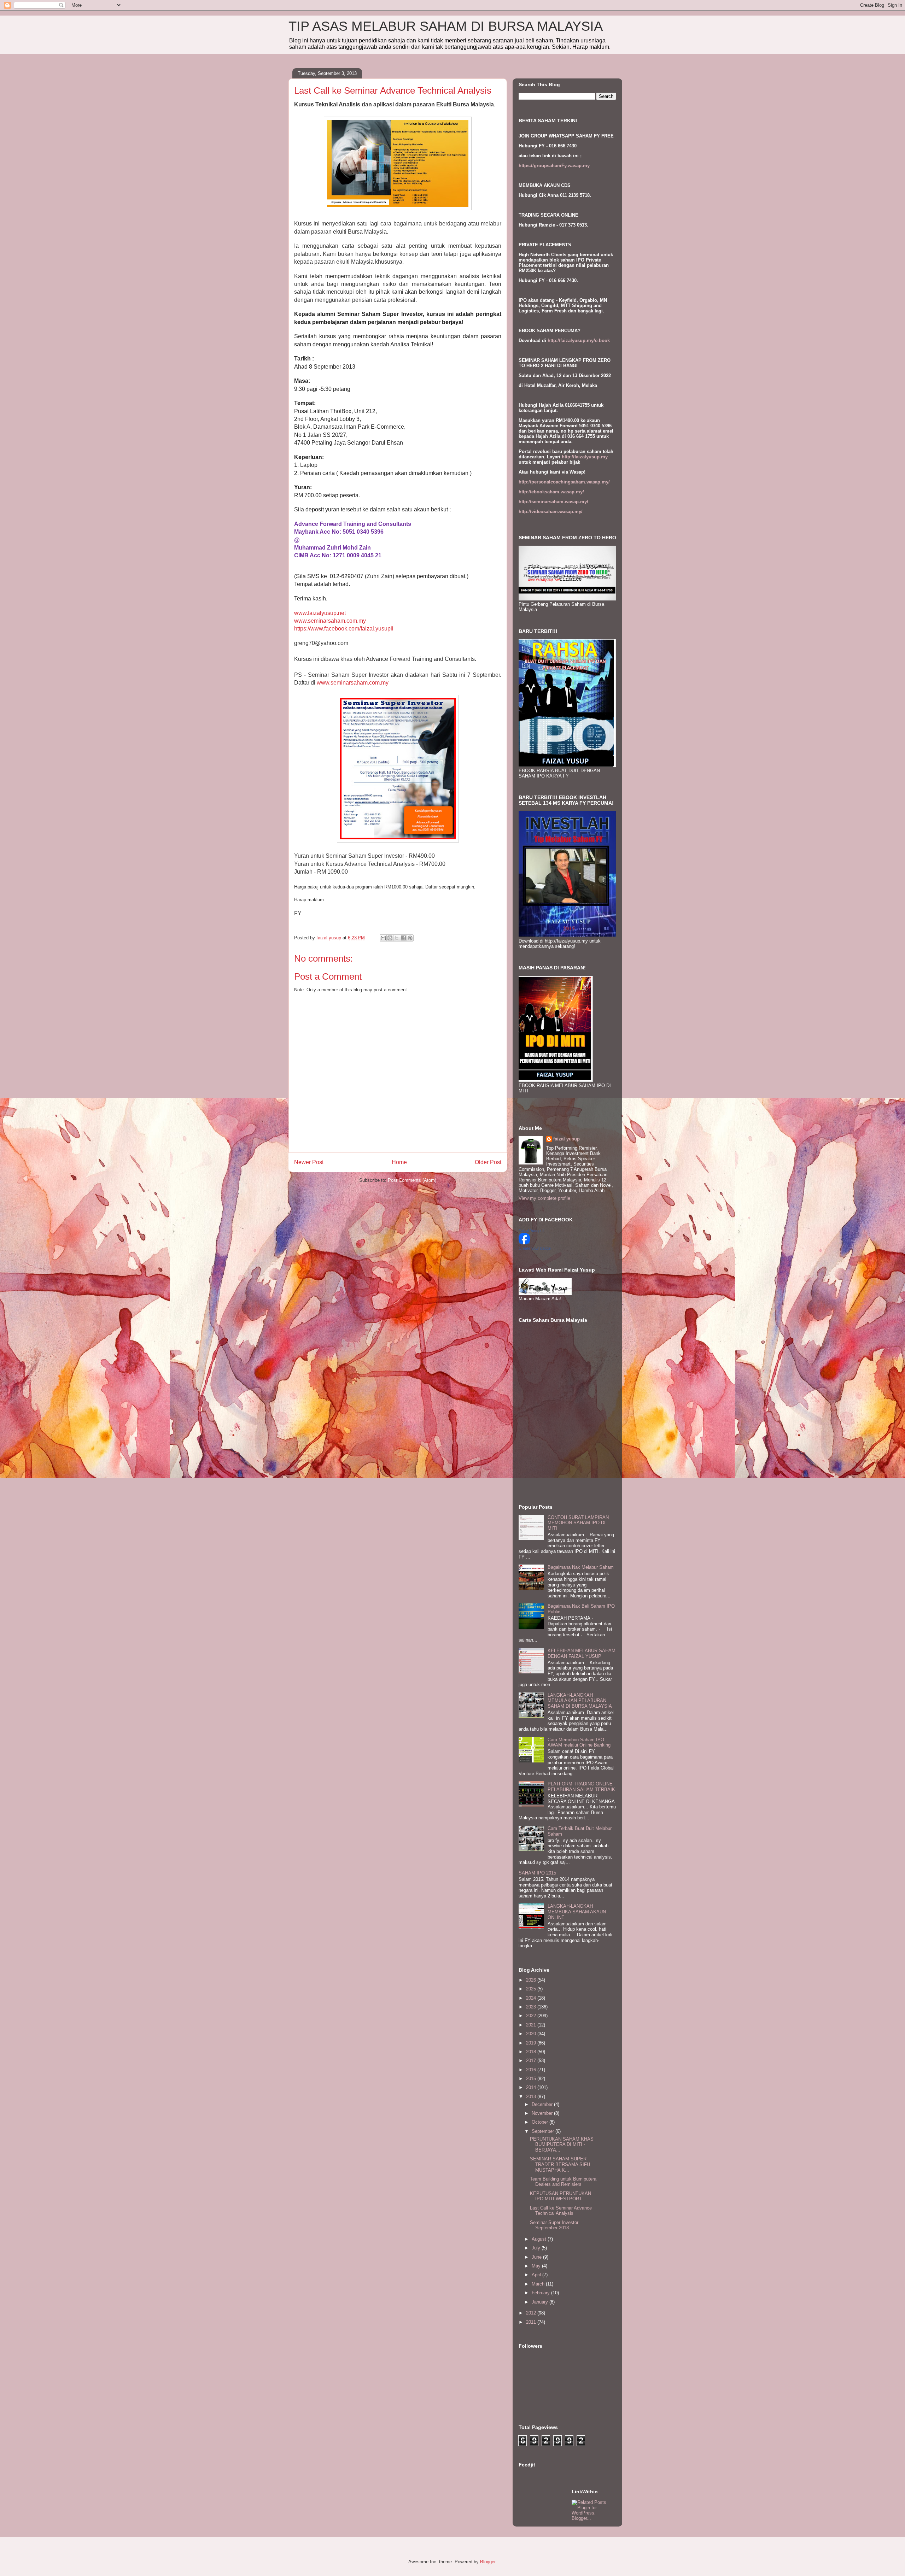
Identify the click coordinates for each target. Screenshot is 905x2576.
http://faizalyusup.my (585, 457)
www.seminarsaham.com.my (330, 621)
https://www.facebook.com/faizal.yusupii (344, 629)
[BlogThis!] (390, 938)
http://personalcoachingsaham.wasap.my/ (564, 482)
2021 (532, 2025)
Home (399, 1162)
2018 (532, 2052)
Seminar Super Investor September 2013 (554, 2225)
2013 (532, 2097)
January (541, 2302)
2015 (532, 2079)
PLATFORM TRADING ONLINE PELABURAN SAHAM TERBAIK (581, 1787)
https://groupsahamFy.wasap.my (554, 166)
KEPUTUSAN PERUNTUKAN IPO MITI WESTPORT (560, 2196)
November (543, 2113)
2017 (532, 2061)
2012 (532, 2313)
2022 (532, 2016)
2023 (532, 2007)
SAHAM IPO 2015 (537, 1873)
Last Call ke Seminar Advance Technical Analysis (561, 2211)
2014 (532, 2087)
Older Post (488, 1162)
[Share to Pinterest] (410, 938)
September (544, 2131)
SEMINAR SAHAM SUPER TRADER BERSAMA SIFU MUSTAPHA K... (560, 2164)
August (540, 2239)
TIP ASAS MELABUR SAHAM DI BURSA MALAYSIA (446, 26)
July (537, 2248)
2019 (532, 2043)
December (543, 2104)
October (541, 2122)
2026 (532, 1980)
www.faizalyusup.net (320, 613)
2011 (532, 2322)
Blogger (488, 2562)
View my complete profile (544, 1198)
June (537, 2257)
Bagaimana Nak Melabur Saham (581, 1567)
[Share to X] (397, 938)
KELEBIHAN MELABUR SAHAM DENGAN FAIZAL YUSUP (582, 1653)
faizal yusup (567, 1139)
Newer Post (309, 1162)
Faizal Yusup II (531, 1231)
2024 (532, 1998)
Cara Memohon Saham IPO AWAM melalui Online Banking (579, 1742)
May (537, 2266)
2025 (532, 1989)
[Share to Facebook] (403, 938)
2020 (532, 2034)
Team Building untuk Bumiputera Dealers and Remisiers (563, 2182)
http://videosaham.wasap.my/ (551, 512)
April (537, 2275)
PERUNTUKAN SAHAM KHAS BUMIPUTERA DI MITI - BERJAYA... (562, 2144)
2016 (532, 2070)
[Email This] (383, 938)
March (539, 2284)
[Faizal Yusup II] (524, 1243)
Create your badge (535, 1248)
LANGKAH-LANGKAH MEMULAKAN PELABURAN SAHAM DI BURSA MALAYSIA (580, 1701)
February (541, 2293)
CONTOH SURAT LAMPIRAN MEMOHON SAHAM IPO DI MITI (578, 1523)
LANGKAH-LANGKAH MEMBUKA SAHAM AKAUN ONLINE (577, 1912)
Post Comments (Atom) (412, 1180)
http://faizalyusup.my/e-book (579, 341)
